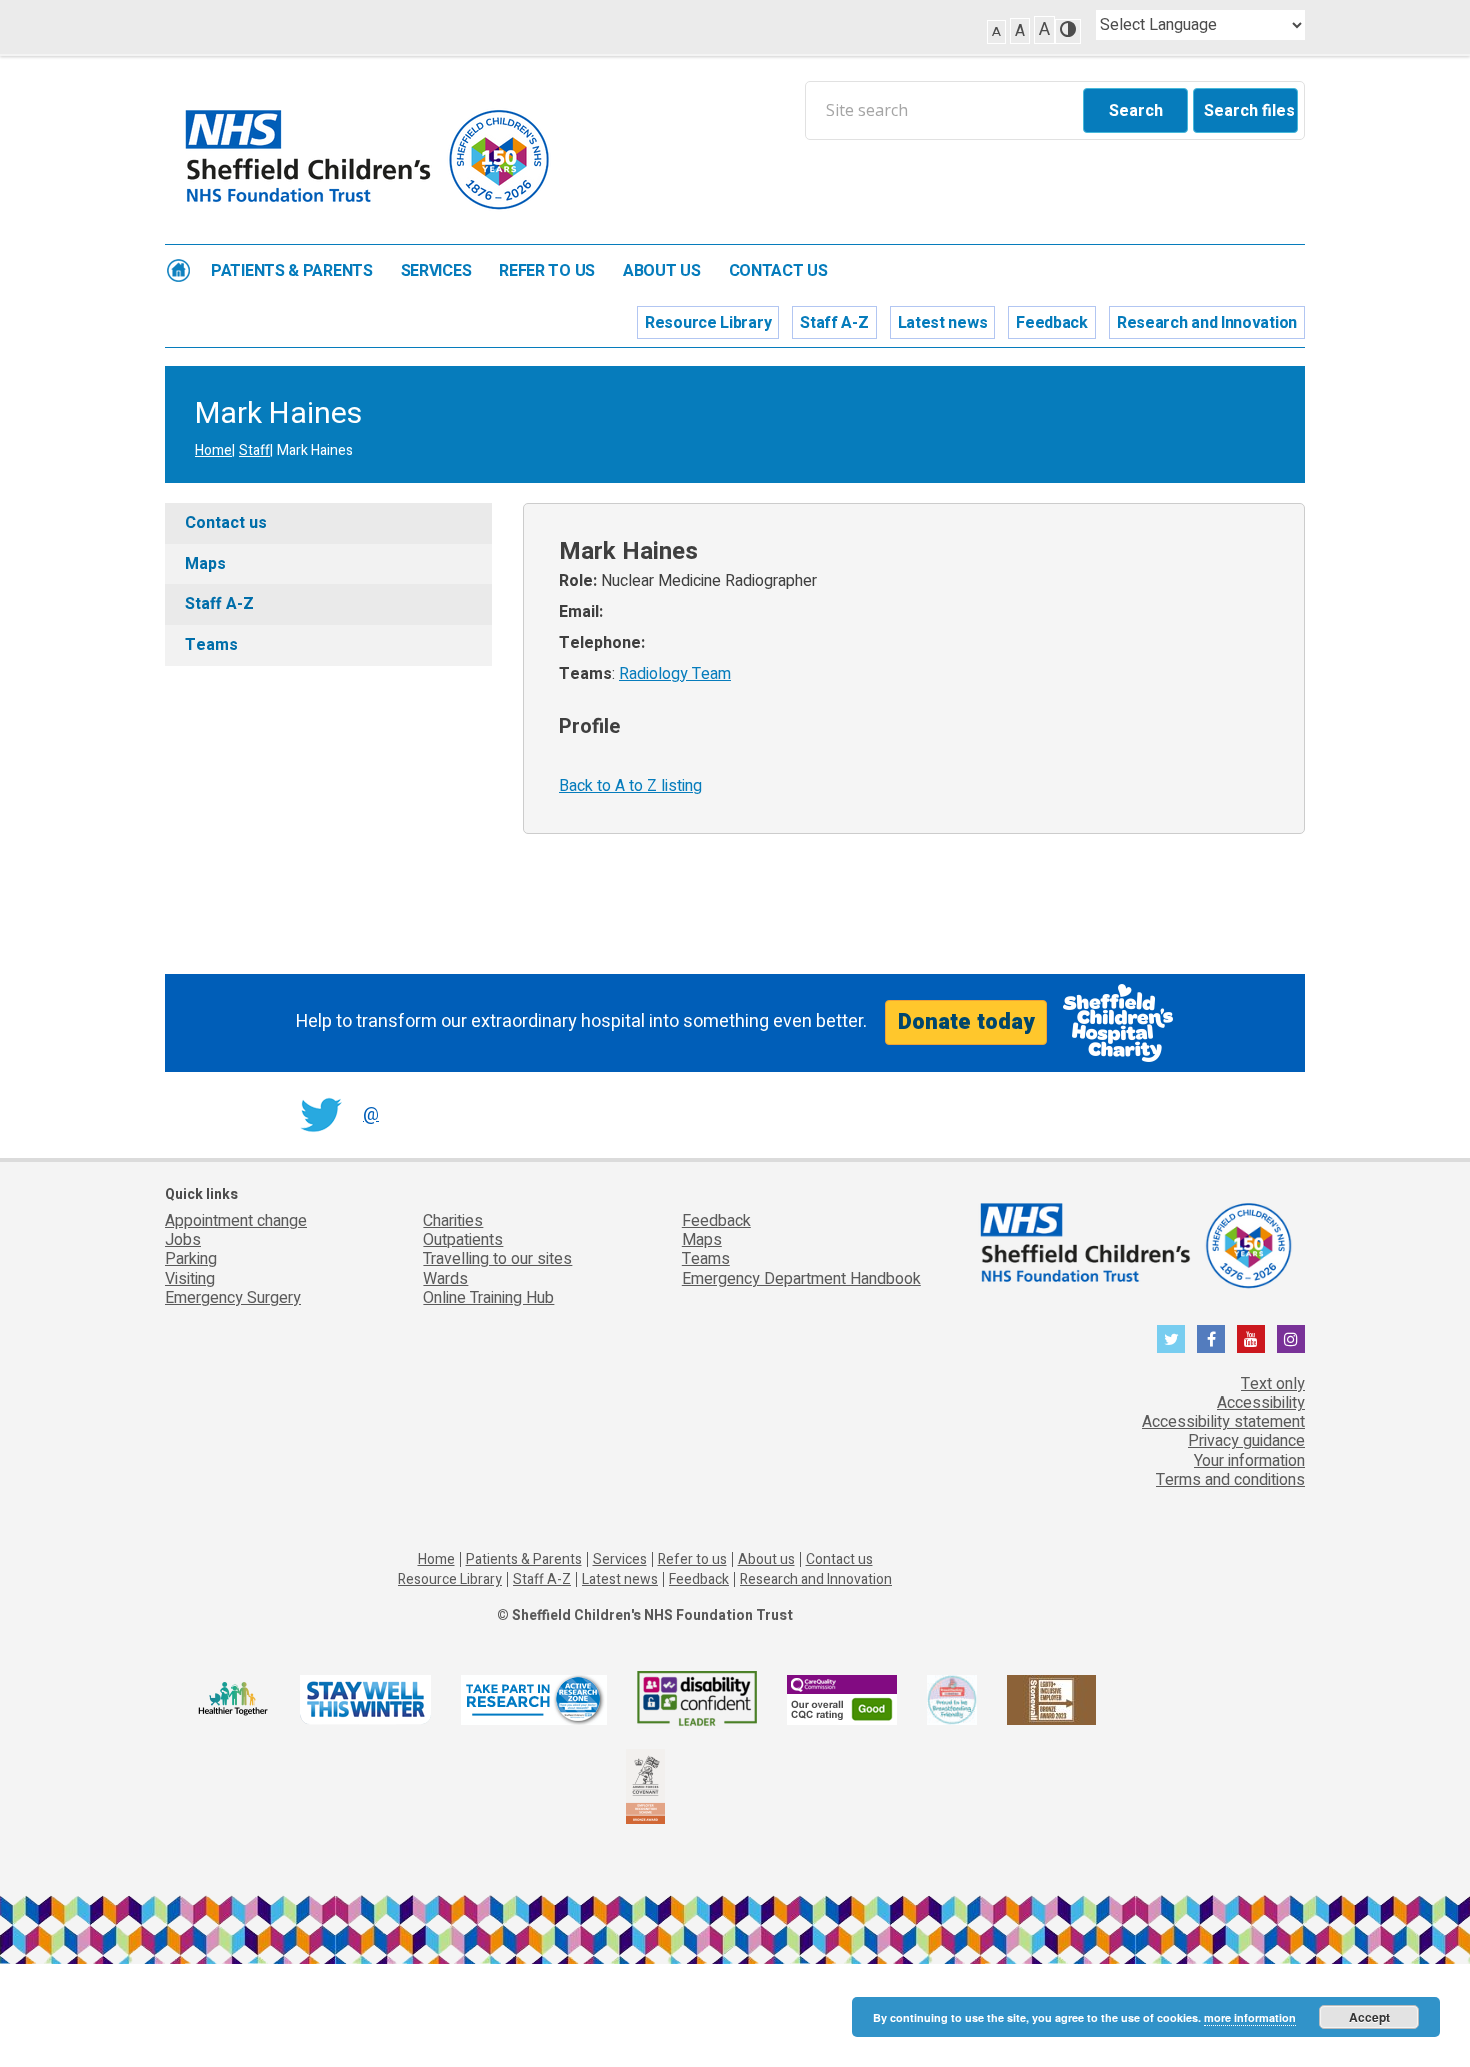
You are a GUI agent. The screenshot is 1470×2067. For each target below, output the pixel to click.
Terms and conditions (1230, 1480)
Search (1136, 111)
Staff (254, 450)
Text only (1273, 1384)
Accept (1369, 2017)
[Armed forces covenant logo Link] (645, 1785)
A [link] (996, 31)
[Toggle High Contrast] (1068, 31)
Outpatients (463, 1240)
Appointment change (236, 1221)
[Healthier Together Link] (232, 1699)
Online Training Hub (488, 1298)
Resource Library (708, 323)
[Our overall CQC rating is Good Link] (842, 1699)
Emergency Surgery (233, 1298)
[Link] (952, 1699)
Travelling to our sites (497, 1259)
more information (1250, 2017)
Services (436, 271)
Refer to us (547, 271)
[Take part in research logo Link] (534, 1699)
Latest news (943, 323)
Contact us (778, 271)
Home (178, 270)
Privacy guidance (1246, 1441)
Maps (205, 564)
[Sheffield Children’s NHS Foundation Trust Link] (1134, 1242)
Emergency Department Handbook (801, 1279)
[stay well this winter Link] (365, 1699)
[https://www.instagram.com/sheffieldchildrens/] (1291, 1339)
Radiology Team (675, 674)
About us (662, 271)
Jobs (183, 1240)
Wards (445, 1279)
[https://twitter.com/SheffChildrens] (1171, 1339)
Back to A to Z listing (630, 786)
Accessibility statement (1223, 1422)
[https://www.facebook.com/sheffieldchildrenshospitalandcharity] (1211, 1339)
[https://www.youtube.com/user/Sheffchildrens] (1251, 1339)
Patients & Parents (292, 271)
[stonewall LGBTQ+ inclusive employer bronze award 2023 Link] (1051, 1699)
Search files (1249, 111)
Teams (211, 645)
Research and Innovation (1207, 323)
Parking (191, 1259)
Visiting (190, 1279)
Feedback (1052, 323)
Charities (453, 1221)
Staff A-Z (834, 323)
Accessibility (1261, 1403)
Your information (1249, 1461)
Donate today (966, 1022)
